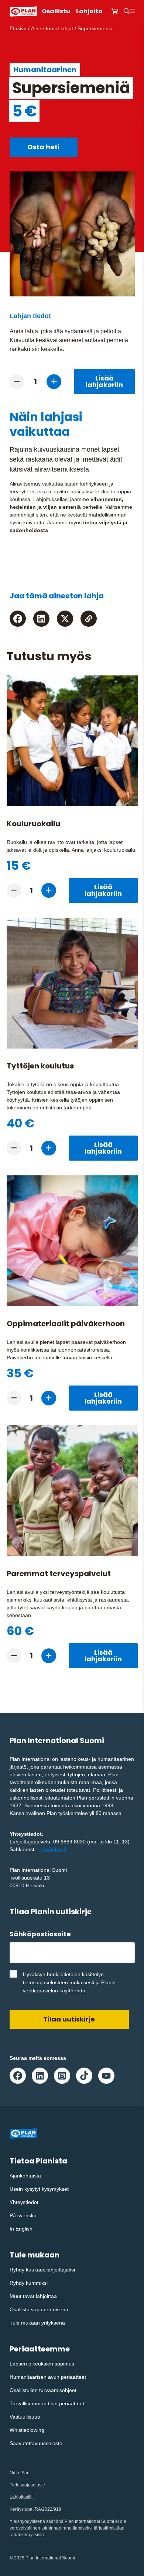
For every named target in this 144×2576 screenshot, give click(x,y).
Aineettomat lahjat (52, 28)
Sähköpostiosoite (43, 1934)
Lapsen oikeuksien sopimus (42, 2364)
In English (21, 2229)
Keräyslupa (21, 2509)
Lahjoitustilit (22, 2497)
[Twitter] (65, 619)
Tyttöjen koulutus (40, 1066)
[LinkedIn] (41, 619)
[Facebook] (18, 619)
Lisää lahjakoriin (104, 381)
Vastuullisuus (25, 2417)
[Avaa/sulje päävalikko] (132, 11)
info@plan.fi (52, 1849)
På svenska (23, 2215)
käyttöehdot (73, 1991)
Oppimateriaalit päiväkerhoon (66, 1324)
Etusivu (18, 28)
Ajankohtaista (25, 2176)
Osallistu (56, 11)
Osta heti (43, 147)
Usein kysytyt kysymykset (39, 2189)
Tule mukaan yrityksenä (37, 2323)
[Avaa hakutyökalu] (127, 11)
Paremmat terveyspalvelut (59, 1574)
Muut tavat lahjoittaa (33, 2296)
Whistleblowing (27, 2430)
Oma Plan (20, 2473)
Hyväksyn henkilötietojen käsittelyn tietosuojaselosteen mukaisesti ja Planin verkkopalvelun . (69, 1982)
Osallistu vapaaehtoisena (39, 2309)
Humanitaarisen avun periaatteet (48, 2377)
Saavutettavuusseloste (36, 2443)
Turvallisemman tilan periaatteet (47, 2403)
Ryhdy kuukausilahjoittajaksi (42, 2270)
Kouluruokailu (33, 824)
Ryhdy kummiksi (29, 2283)
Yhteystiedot (24, 2202)
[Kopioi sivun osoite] (89, 619)
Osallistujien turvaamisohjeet (43, 2390)
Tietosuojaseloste (27, 2485)
